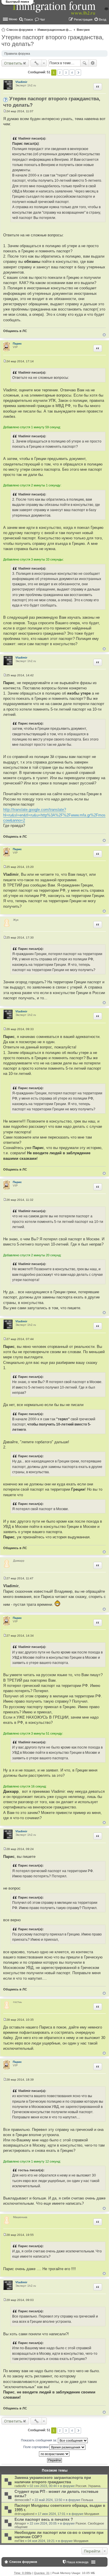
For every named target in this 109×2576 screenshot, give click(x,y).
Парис (17, 344)
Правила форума (17, 53)
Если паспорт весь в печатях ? (44, 2519)
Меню (13, 19)
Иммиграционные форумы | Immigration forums (55, 30)
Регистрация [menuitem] (83, 19)
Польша (87, 2500)
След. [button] (78, 73)
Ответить (13, 63)
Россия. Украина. (88, 2486)
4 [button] (72, 73)
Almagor (20, 2523)
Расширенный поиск (93, 63)
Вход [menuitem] (102, 19)
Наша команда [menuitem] (77, 2562)
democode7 (23, 2500)
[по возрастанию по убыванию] (54, 2454)
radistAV (20, 2486)
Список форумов (20, 30)
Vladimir (21, 82)
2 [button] (60, 73)
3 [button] (66, 73)
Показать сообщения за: (39, 2440)
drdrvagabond (24, 2514)
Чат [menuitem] (42, 19)
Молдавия (92, 2514)
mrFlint (19, 2541)
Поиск (85, 63)
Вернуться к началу (104, 335)
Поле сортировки (36, 2447)
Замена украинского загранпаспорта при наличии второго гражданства (53, 2480)
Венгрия (83, 30)
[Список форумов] (55, 11)
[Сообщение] (5, 111)
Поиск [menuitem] (28, 19)
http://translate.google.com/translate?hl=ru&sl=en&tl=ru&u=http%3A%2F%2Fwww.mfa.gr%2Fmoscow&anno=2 (54, 815)
